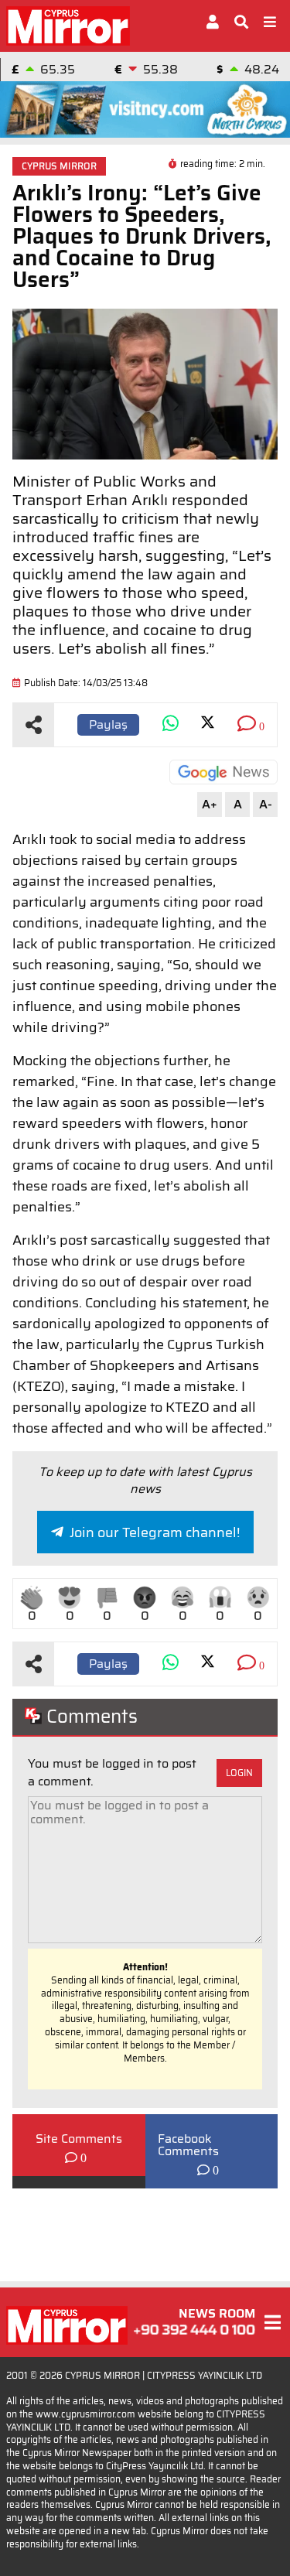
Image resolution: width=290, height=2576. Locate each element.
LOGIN (239, 1773)
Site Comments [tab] (79, 2139)
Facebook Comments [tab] (188, 2145)
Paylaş (108, 724)
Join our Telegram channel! (155, 1532)
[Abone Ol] (223, 772)
